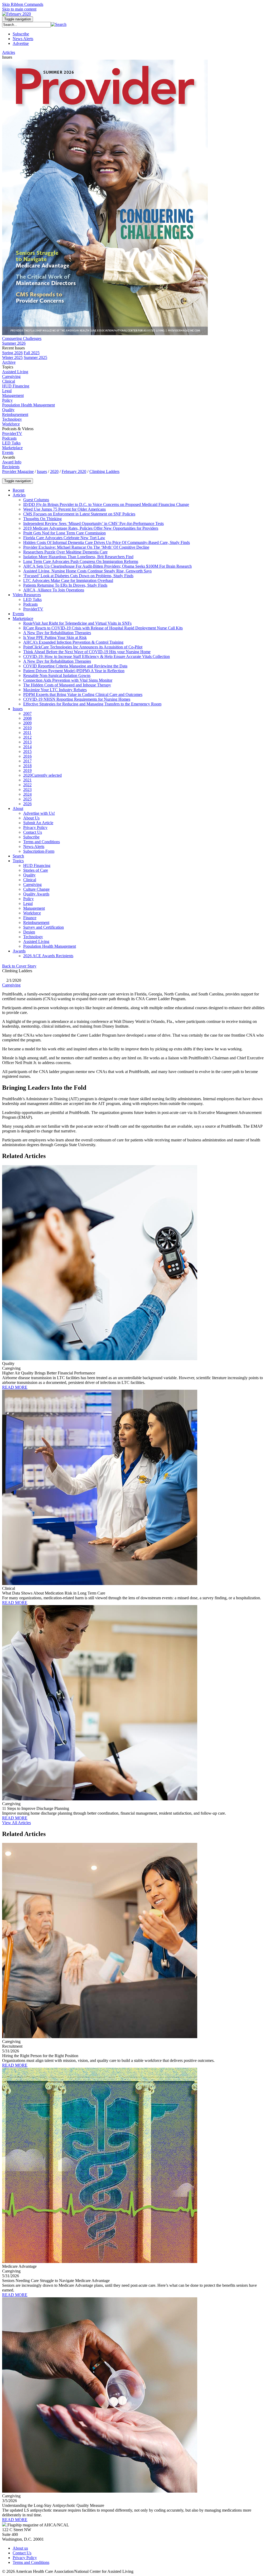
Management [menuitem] (13, 395)
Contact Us (22, 2553)
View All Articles (16, 1823)
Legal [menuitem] (7, 391)
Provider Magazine (18, 471)
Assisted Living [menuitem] (15, 372)
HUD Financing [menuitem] (16, 386)
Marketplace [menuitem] (12, 448)
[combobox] (26, 25)
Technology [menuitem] (12, 419)
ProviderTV (12, 433)
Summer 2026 (14, 343)
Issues (42, 471)
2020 (54, 471)
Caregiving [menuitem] (11, 376)
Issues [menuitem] (7, 57)
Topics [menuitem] (8, 367)
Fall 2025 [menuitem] (32, 353)
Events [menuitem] (8, 452)
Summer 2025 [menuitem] (35, 357)
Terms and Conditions (31, 2562)
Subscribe (21, 34)
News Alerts (23, 39)
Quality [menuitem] (8, 410)
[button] (59, 24)
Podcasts (9, 438)
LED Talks (11, 443)
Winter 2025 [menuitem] (12, 357)
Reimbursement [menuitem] (15, 414)
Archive (9, 362)
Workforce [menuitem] (11, 424)
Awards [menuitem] (9, 457)
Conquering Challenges (22, 338)
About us (20, 2548)
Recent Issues (13, 348)
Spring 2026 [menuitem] (12, 353)
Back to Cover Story (19, 966)
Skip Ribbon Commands (23, 4)
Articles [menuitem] (9, 52)
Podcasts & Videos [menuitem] (18, 429)
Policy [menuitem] (7, 400)
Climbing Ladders (104, 471)
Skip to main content (19, 9)
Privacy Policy (25, 2558)
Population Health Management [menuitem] (28, 405)
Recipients (11, 467)
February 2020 (74, 471)
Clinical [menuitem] (9, 381)
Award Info (12, 462)
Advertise (21, 43)
